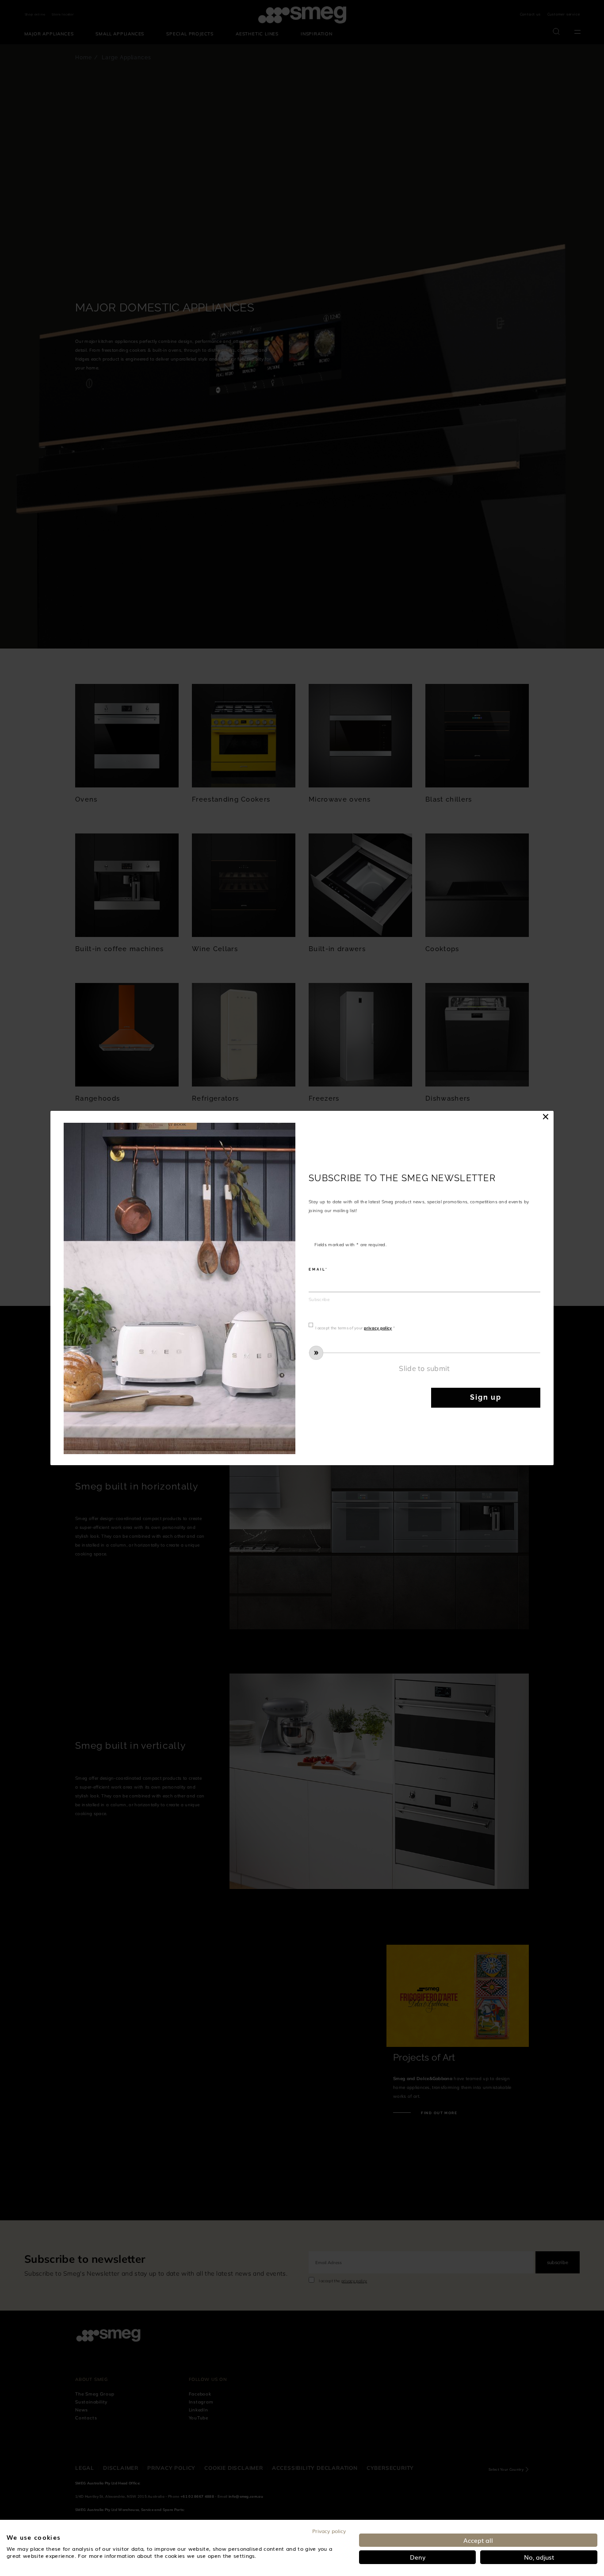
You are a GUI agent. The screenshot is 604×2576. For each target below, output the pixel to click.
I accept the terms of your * (355, 1328)
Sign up (486, 1397)
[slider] (424, 1353)
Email (317, 1269)
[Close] (546, 1117)
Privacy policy (329, 2531)
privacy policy (378, 1328)
